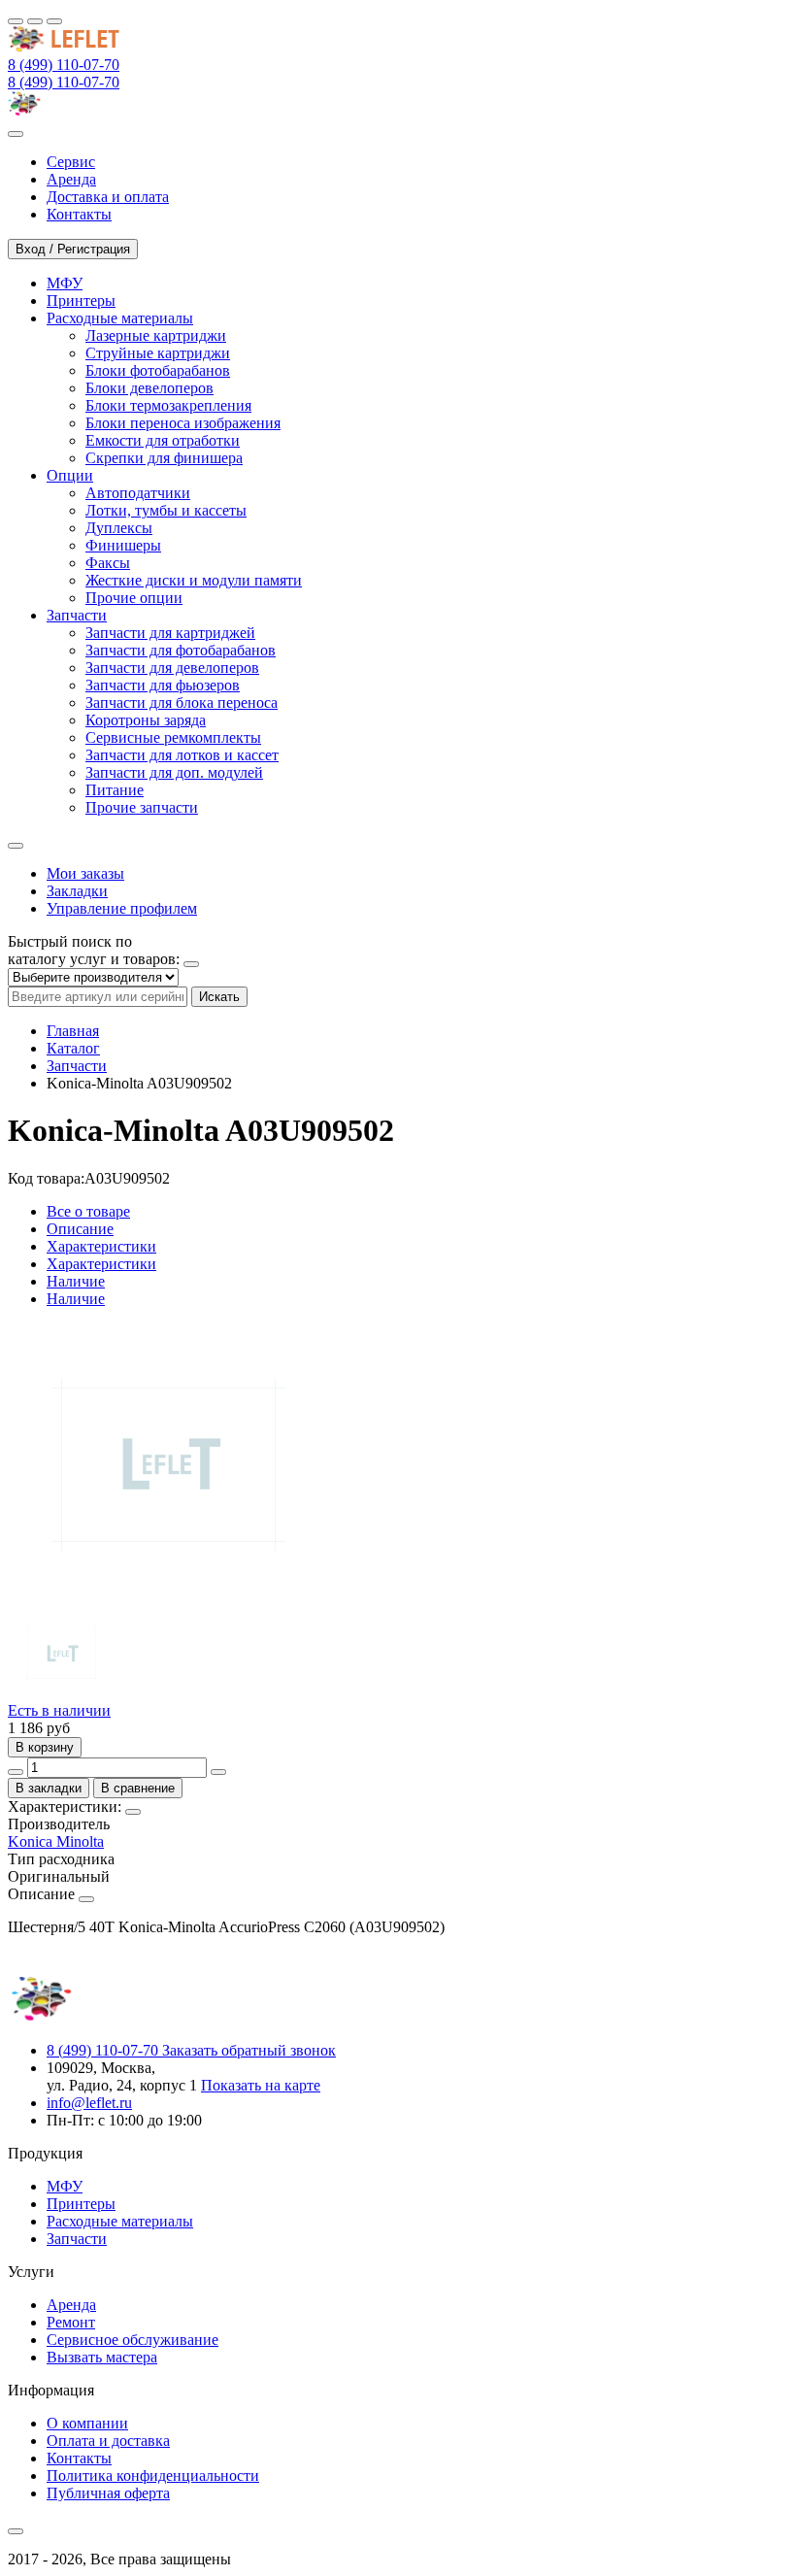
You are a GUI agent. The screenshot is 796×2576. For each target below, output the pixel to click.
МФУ (65, 2186)
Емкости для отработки (163, 440)
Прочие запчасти (142, 807)
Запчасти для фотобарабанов (181, 650)
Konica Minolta (56, 1841)
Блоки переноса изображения (183, 423)
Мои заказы (85, 873)
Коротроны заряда (146, 720)
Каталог (73, 1048)
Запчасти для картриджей (170, 633)
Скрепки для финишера (164, 458)
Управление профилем (122, 908)
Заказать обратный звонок (249, 2050)
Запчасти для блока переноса (182, 703)
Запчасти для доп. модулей (174, 772)
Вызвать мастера (102, 2357)
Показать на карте (261, 2085)
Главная (73, 1031)
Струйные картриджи (158, 353)
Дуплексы (119, 528)
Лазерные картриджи (156, 335)
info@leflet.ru (89, 2103)
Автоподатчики (138, 493)
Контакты (79, 2458)
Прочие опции (134, 598)
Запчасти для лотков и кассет (182, 755)
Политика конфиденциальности (153, 2476)
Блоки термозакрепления (168, 405)
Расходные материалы (120, 2221)
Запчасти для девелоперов (172, 668)
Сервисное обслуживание (133, 2340)
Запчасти (77, 1066)
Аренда (71, 2305)
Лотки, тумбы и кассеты (166, 510)
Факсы (108, 563)
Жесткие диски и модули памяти (194, 580)
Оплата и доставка (108, 2441)
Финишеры (123, 545)
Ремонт (71, 2322)
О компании (87, 2423)
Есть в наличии (59, 1710)
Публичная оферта (108, 2493)
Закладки (77, 891)
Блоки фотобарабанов (158, 370)
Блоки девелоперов (149, 388)
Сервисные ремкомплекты (173, 737)
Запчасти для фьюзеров (163, 685)
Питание (115, 790)
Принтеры (81, 2204)
